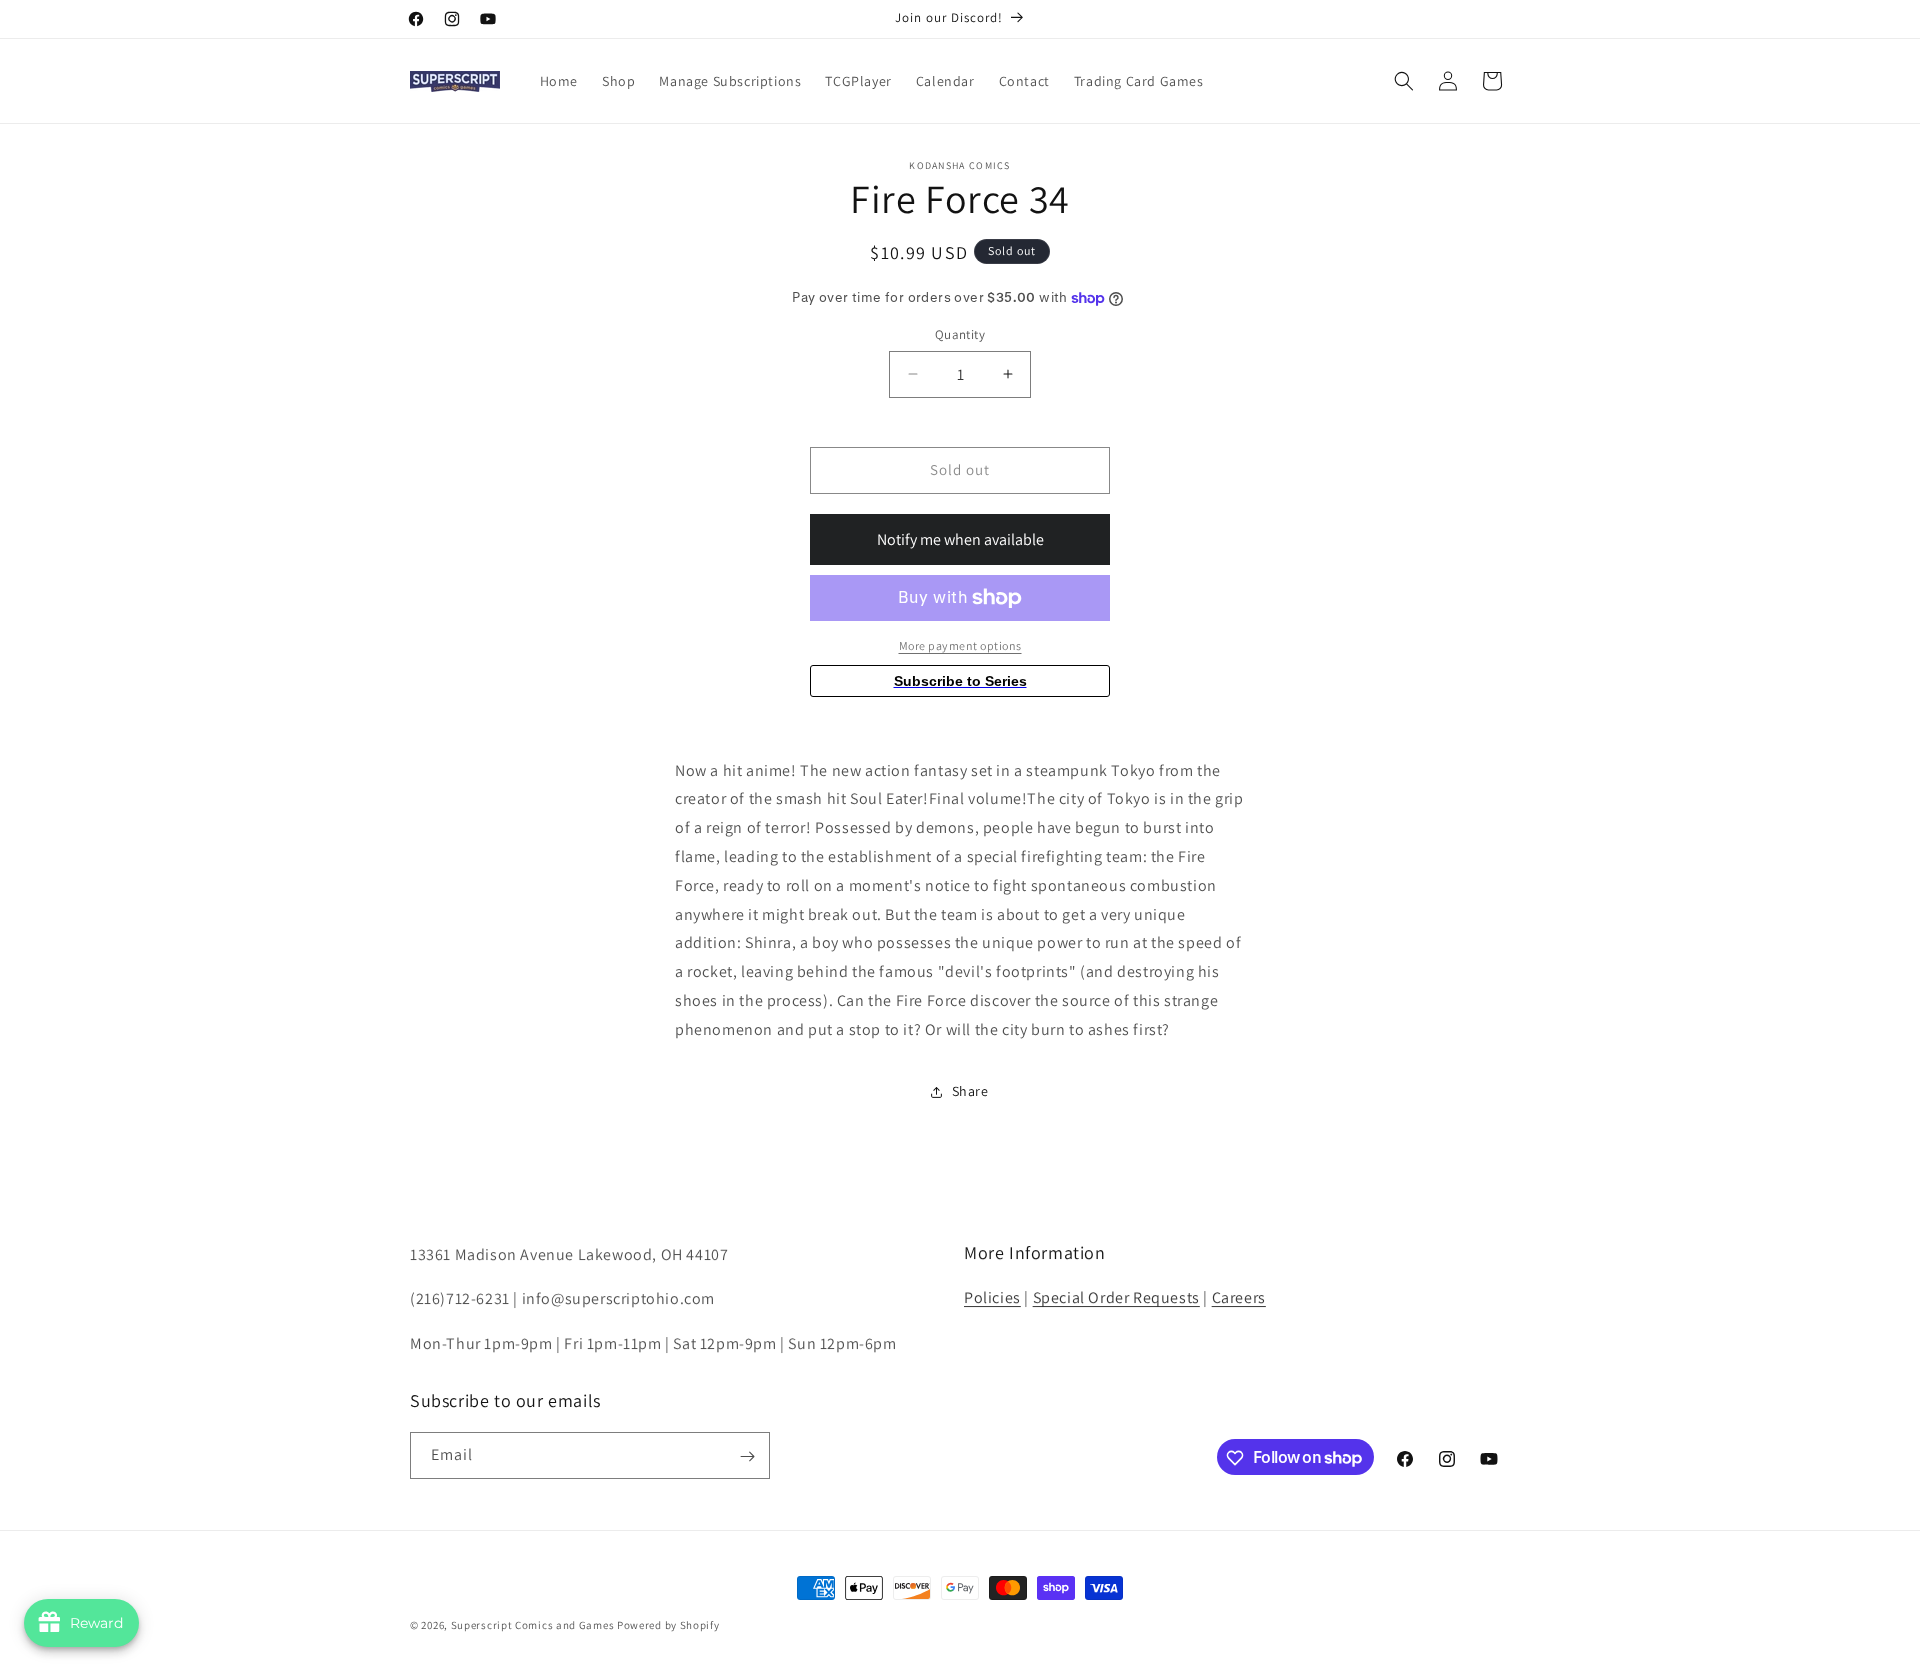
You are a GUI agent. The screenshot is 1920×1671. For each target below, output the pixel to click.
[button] (1404, 81)
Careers (1239, 1297)
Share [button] (970, 1091)
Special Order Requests (1116, 1297)
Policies (992, 1297)
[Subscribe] (747, 1456)
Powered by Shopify (668, 1625)
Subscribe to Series (960, 681)
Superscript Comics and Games (533, 1625)
